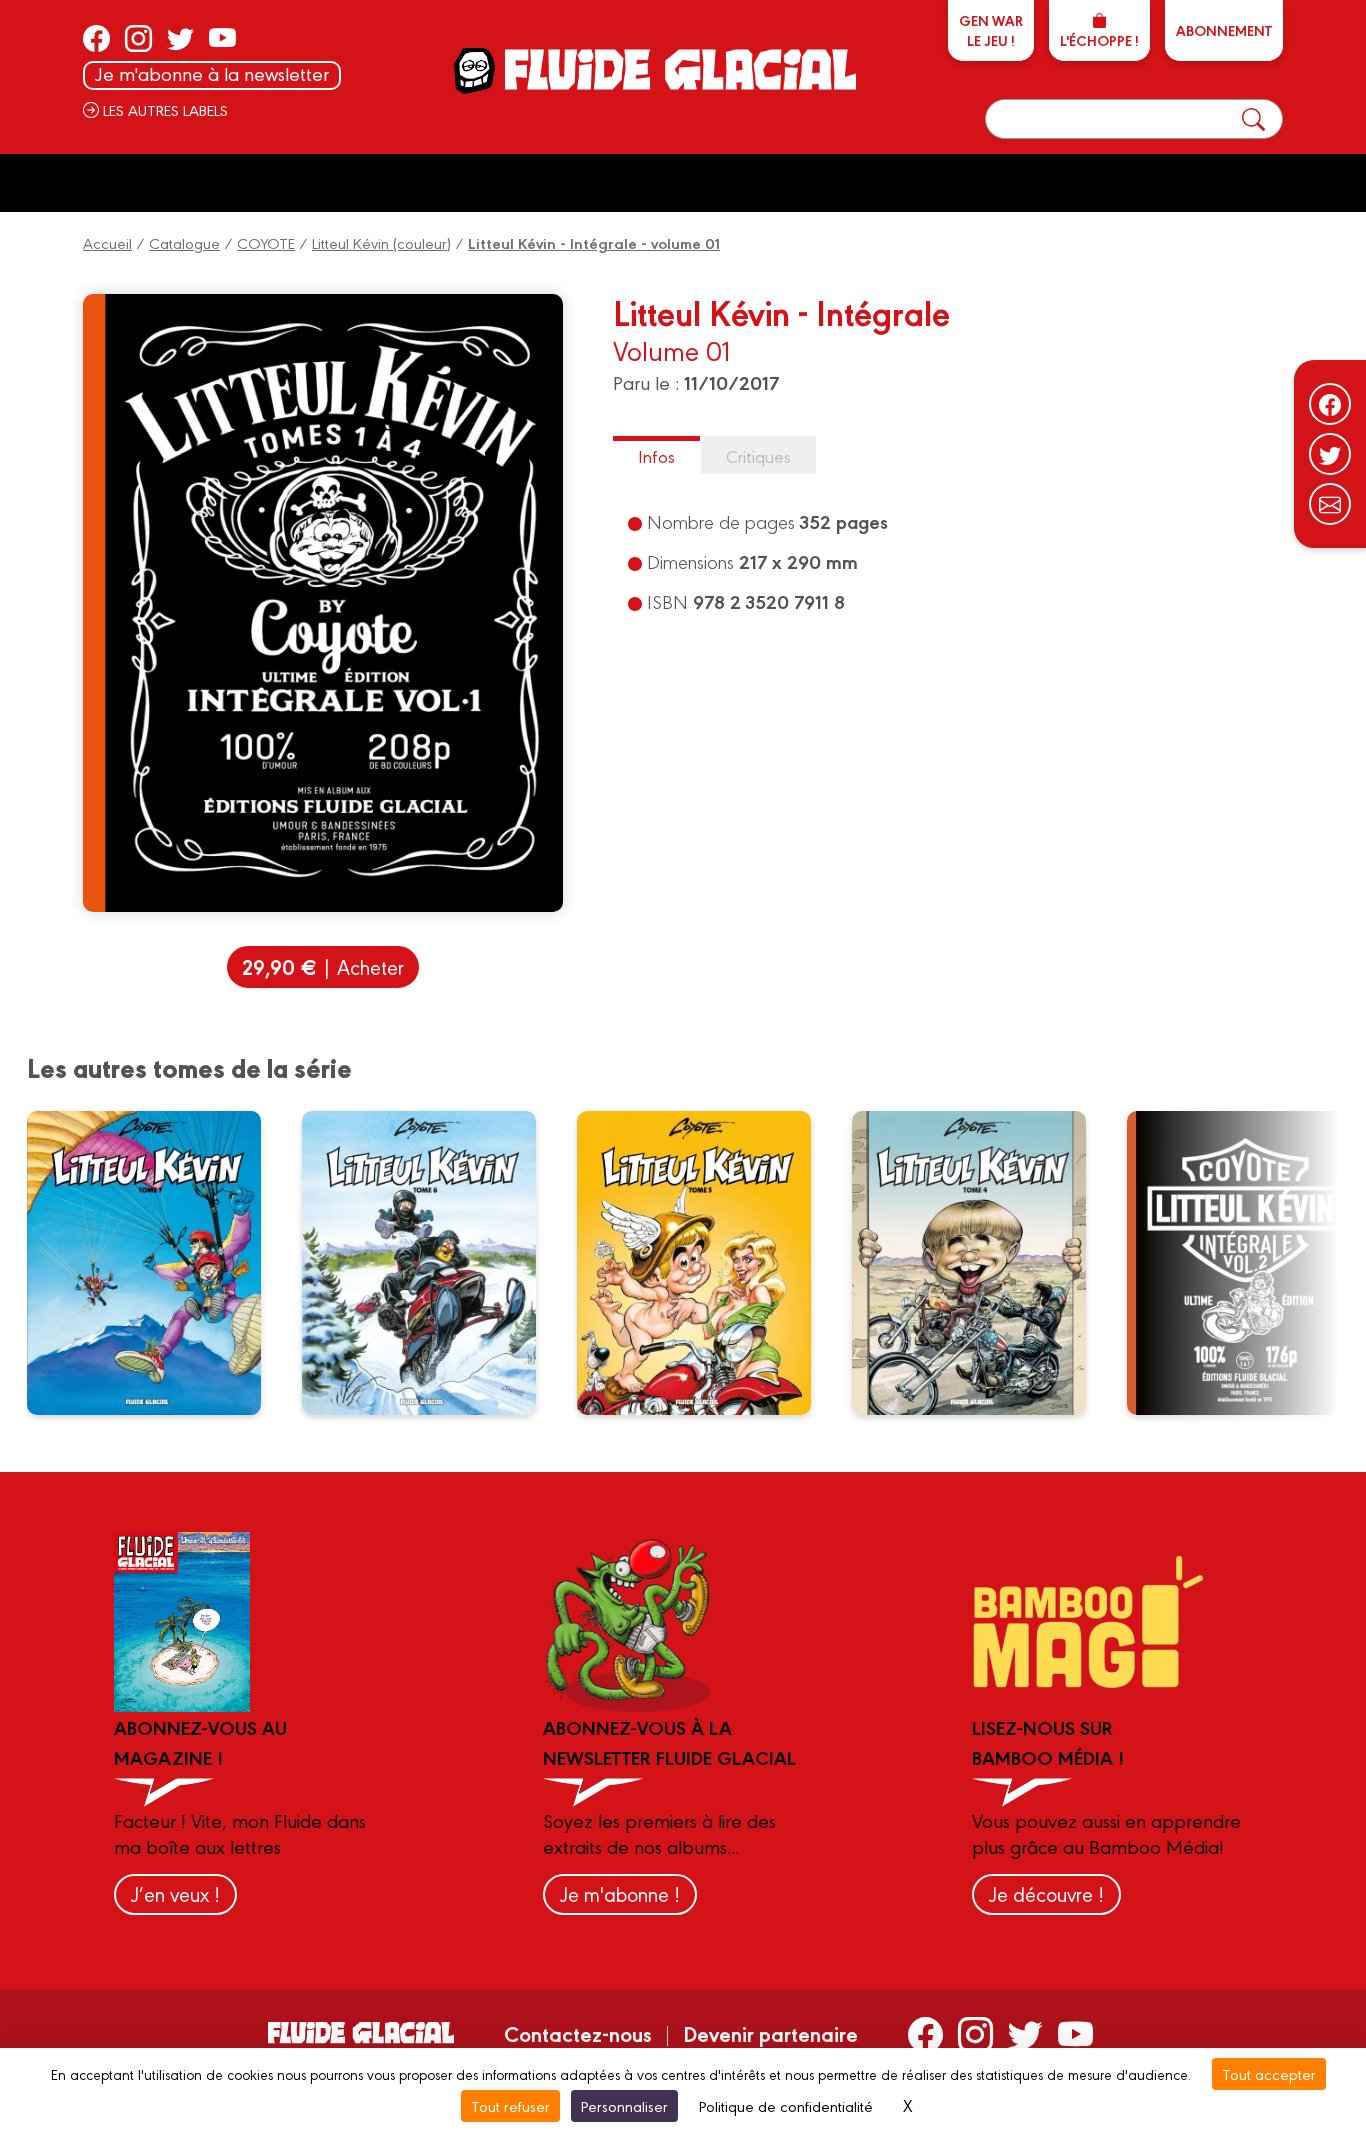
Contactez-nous (578, 2033)
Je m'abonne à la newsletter (212, 73)
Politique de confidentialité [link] (786, 2105)
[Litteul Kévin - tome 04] (982, 1263)
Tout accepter (1269, 2073)
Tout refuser (510, 2105)
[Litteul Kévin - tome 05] (707, 1263)
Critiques (758, 455)
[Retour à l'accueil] (678, 69)
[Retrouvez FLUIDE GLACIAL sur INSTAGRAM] (138, 38)
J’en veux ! (175, 1893)
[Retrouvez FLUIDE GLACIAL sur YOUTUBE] (222, 38)
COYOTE (266, 242)
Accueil (107, 242)
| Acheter (323, 966)
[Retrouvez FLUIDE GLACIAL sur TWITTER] (180, 38)
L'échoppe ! (1099, 40)
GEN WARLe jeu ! (991, 30)
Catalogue (184, 242)
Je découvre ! (1046, 1893)
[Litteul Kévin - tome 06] (432, 1263)
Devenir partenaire (770, 2033)
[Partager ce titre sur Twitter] (1330, 454)
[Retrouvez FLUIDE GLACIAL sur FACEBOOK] (96, 38)
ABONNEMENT (1224, 30)
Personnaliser (624, 2105)
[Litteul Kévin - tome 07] (157, 1263)
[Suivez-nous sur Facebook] (1330, 404)
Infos (656, 455)
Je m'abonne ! (620, 1893)
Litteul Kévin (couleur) (381, 242)
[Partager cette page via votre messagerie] (1330, 504)
